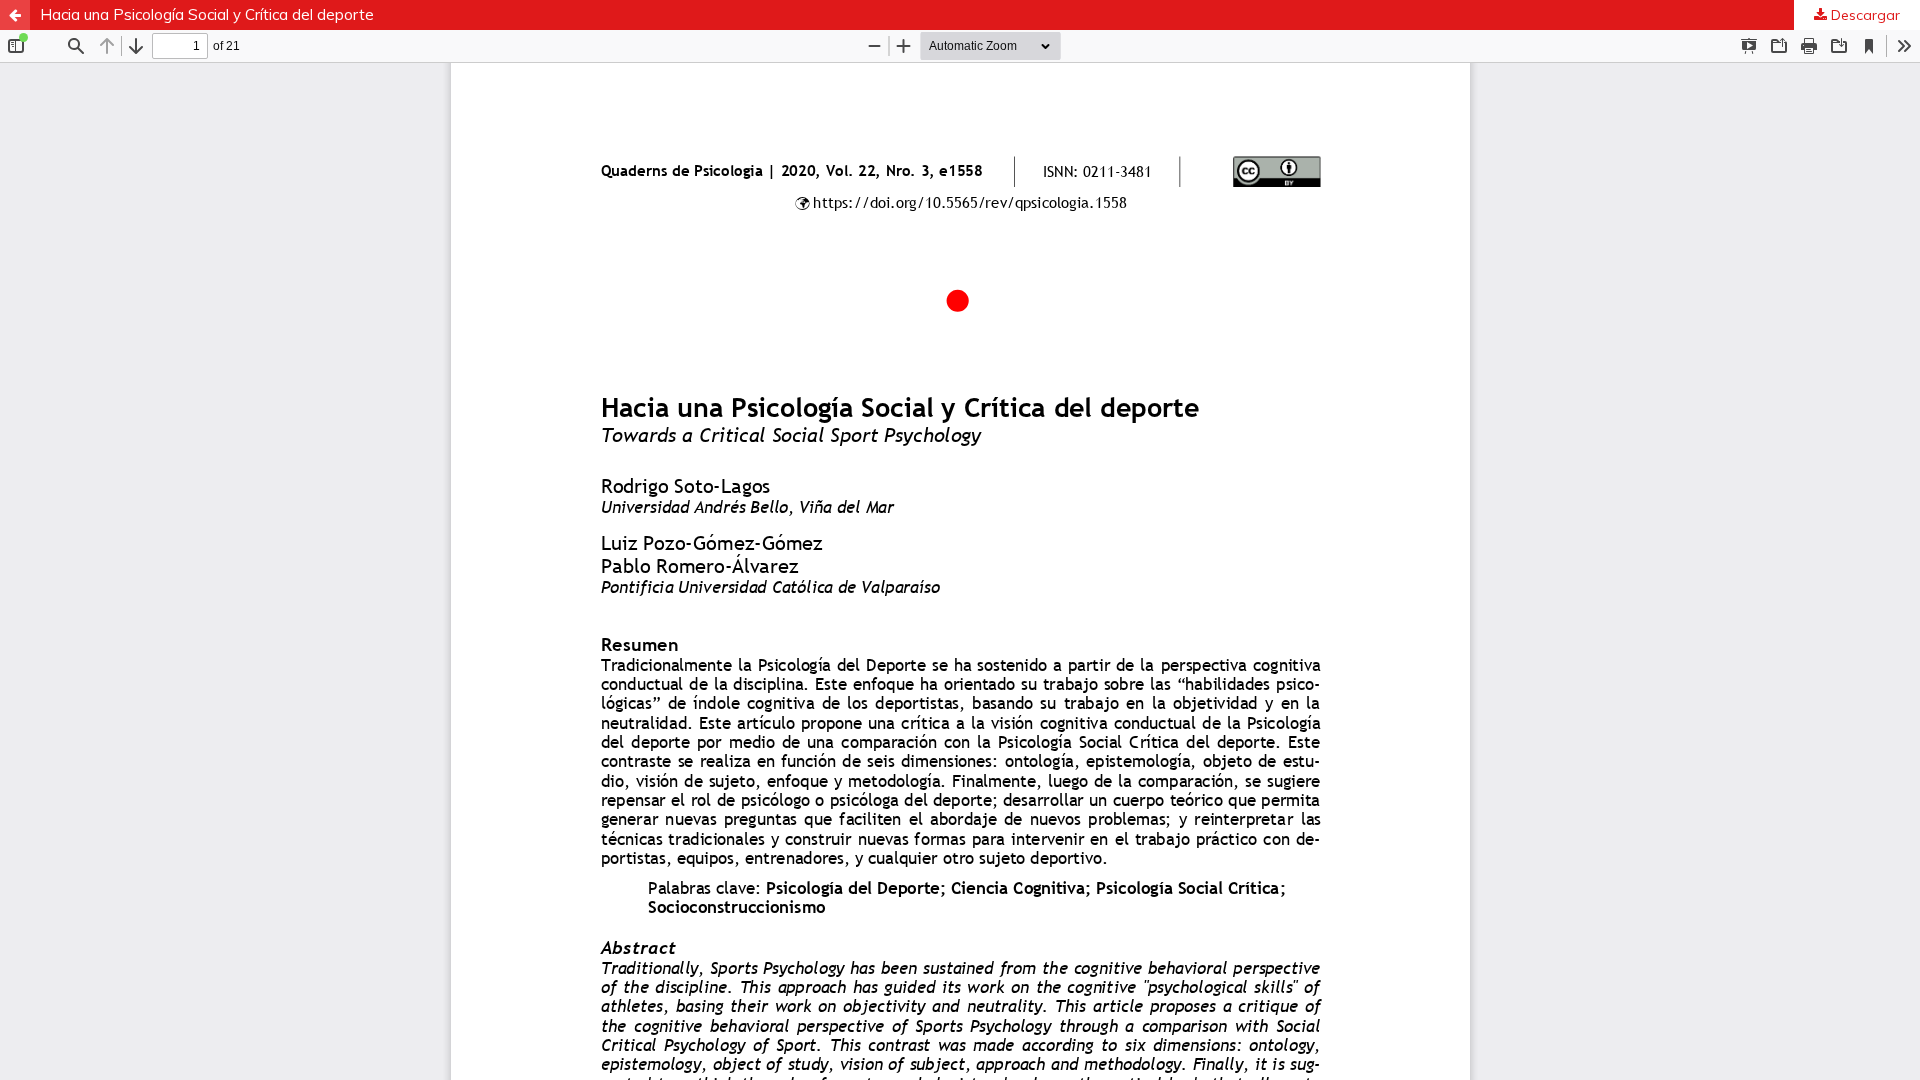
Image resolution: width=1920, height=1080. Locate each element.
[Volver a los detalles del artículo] (15, 15)
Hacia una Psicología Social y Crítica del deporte (207, 14)
